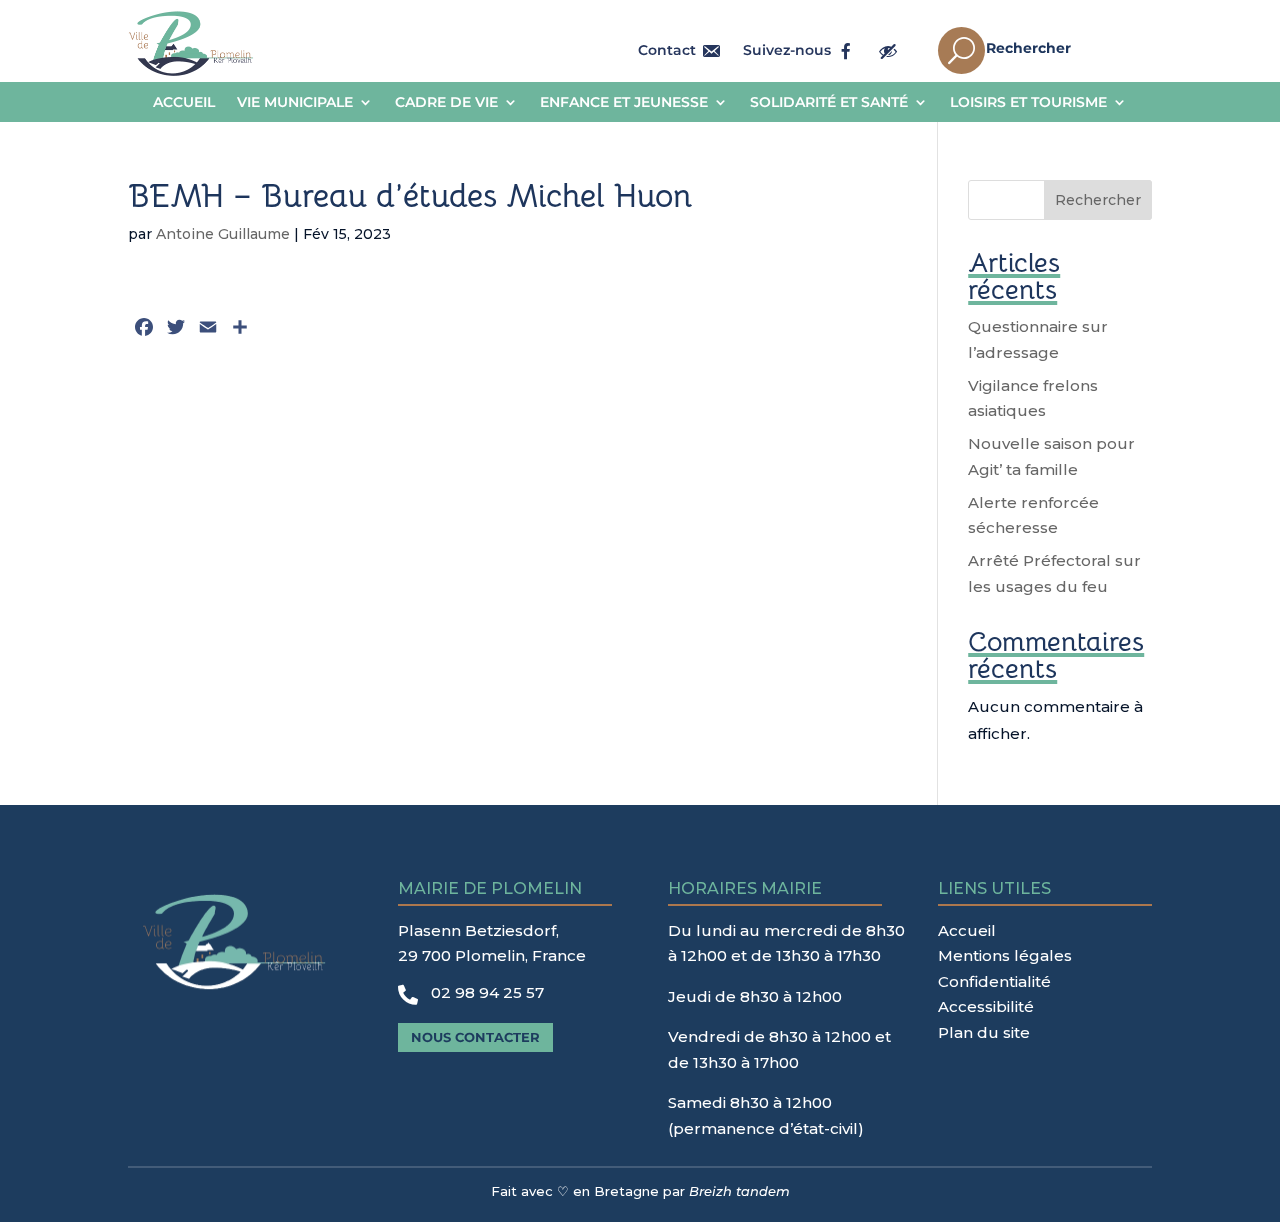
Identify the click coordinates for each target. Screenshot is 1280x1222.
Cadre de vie (446, 103)
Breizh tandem (739, 1191)
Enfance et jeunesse (624, 103)
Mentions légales (1005, 955)
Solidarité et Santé (829, 103)
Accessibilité (986, 1006)
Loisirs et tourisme (1028, 103)
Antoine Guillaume (223, 234)
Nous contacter (475, 1037)
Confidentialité (994, 981)
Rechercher (1098, 200)
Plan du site (984, 1032)
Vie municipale (295, 103)
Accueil (184, 103)
